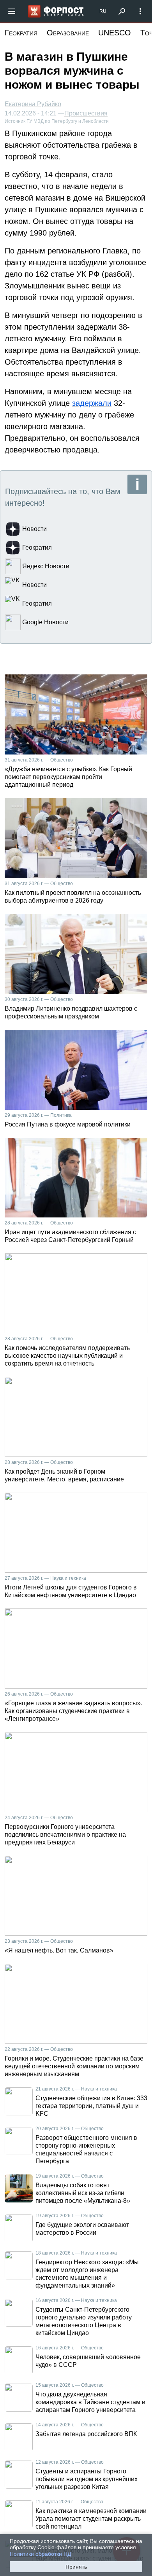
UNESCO (115, 33)
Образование (68, 33)
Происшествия (86, 114)
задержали (92, 403)
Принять (76, 2567)
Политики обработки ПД (40, 2554)
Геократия (21, 33)
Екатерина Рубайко (33, 104)
